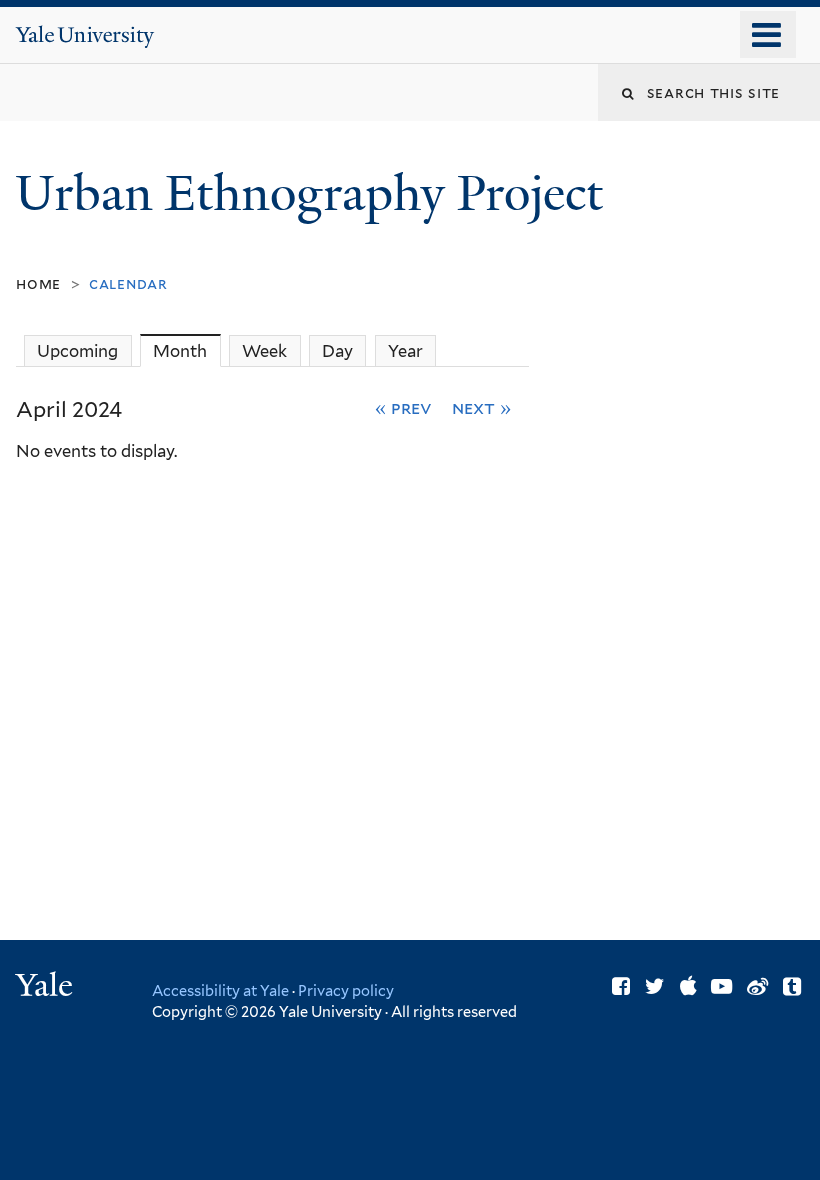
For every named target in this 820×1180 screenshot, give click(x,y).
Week (264, 351)
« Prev (403, 407)
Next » (481, 407)
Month (186, 351)
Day (337, 351)
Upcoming (77, 351)
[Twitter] (655, 986)
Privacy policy (346, 990)
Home (38, 283)
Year (405, 351)
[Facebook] (621, 986)
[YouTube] (721, 986)
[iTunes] (688, 986)
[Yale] (47, 987)
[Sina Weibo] (757, 986)
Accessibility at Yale (220, 990)
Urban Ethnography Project (315, 193)
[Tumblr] (792, 986)
